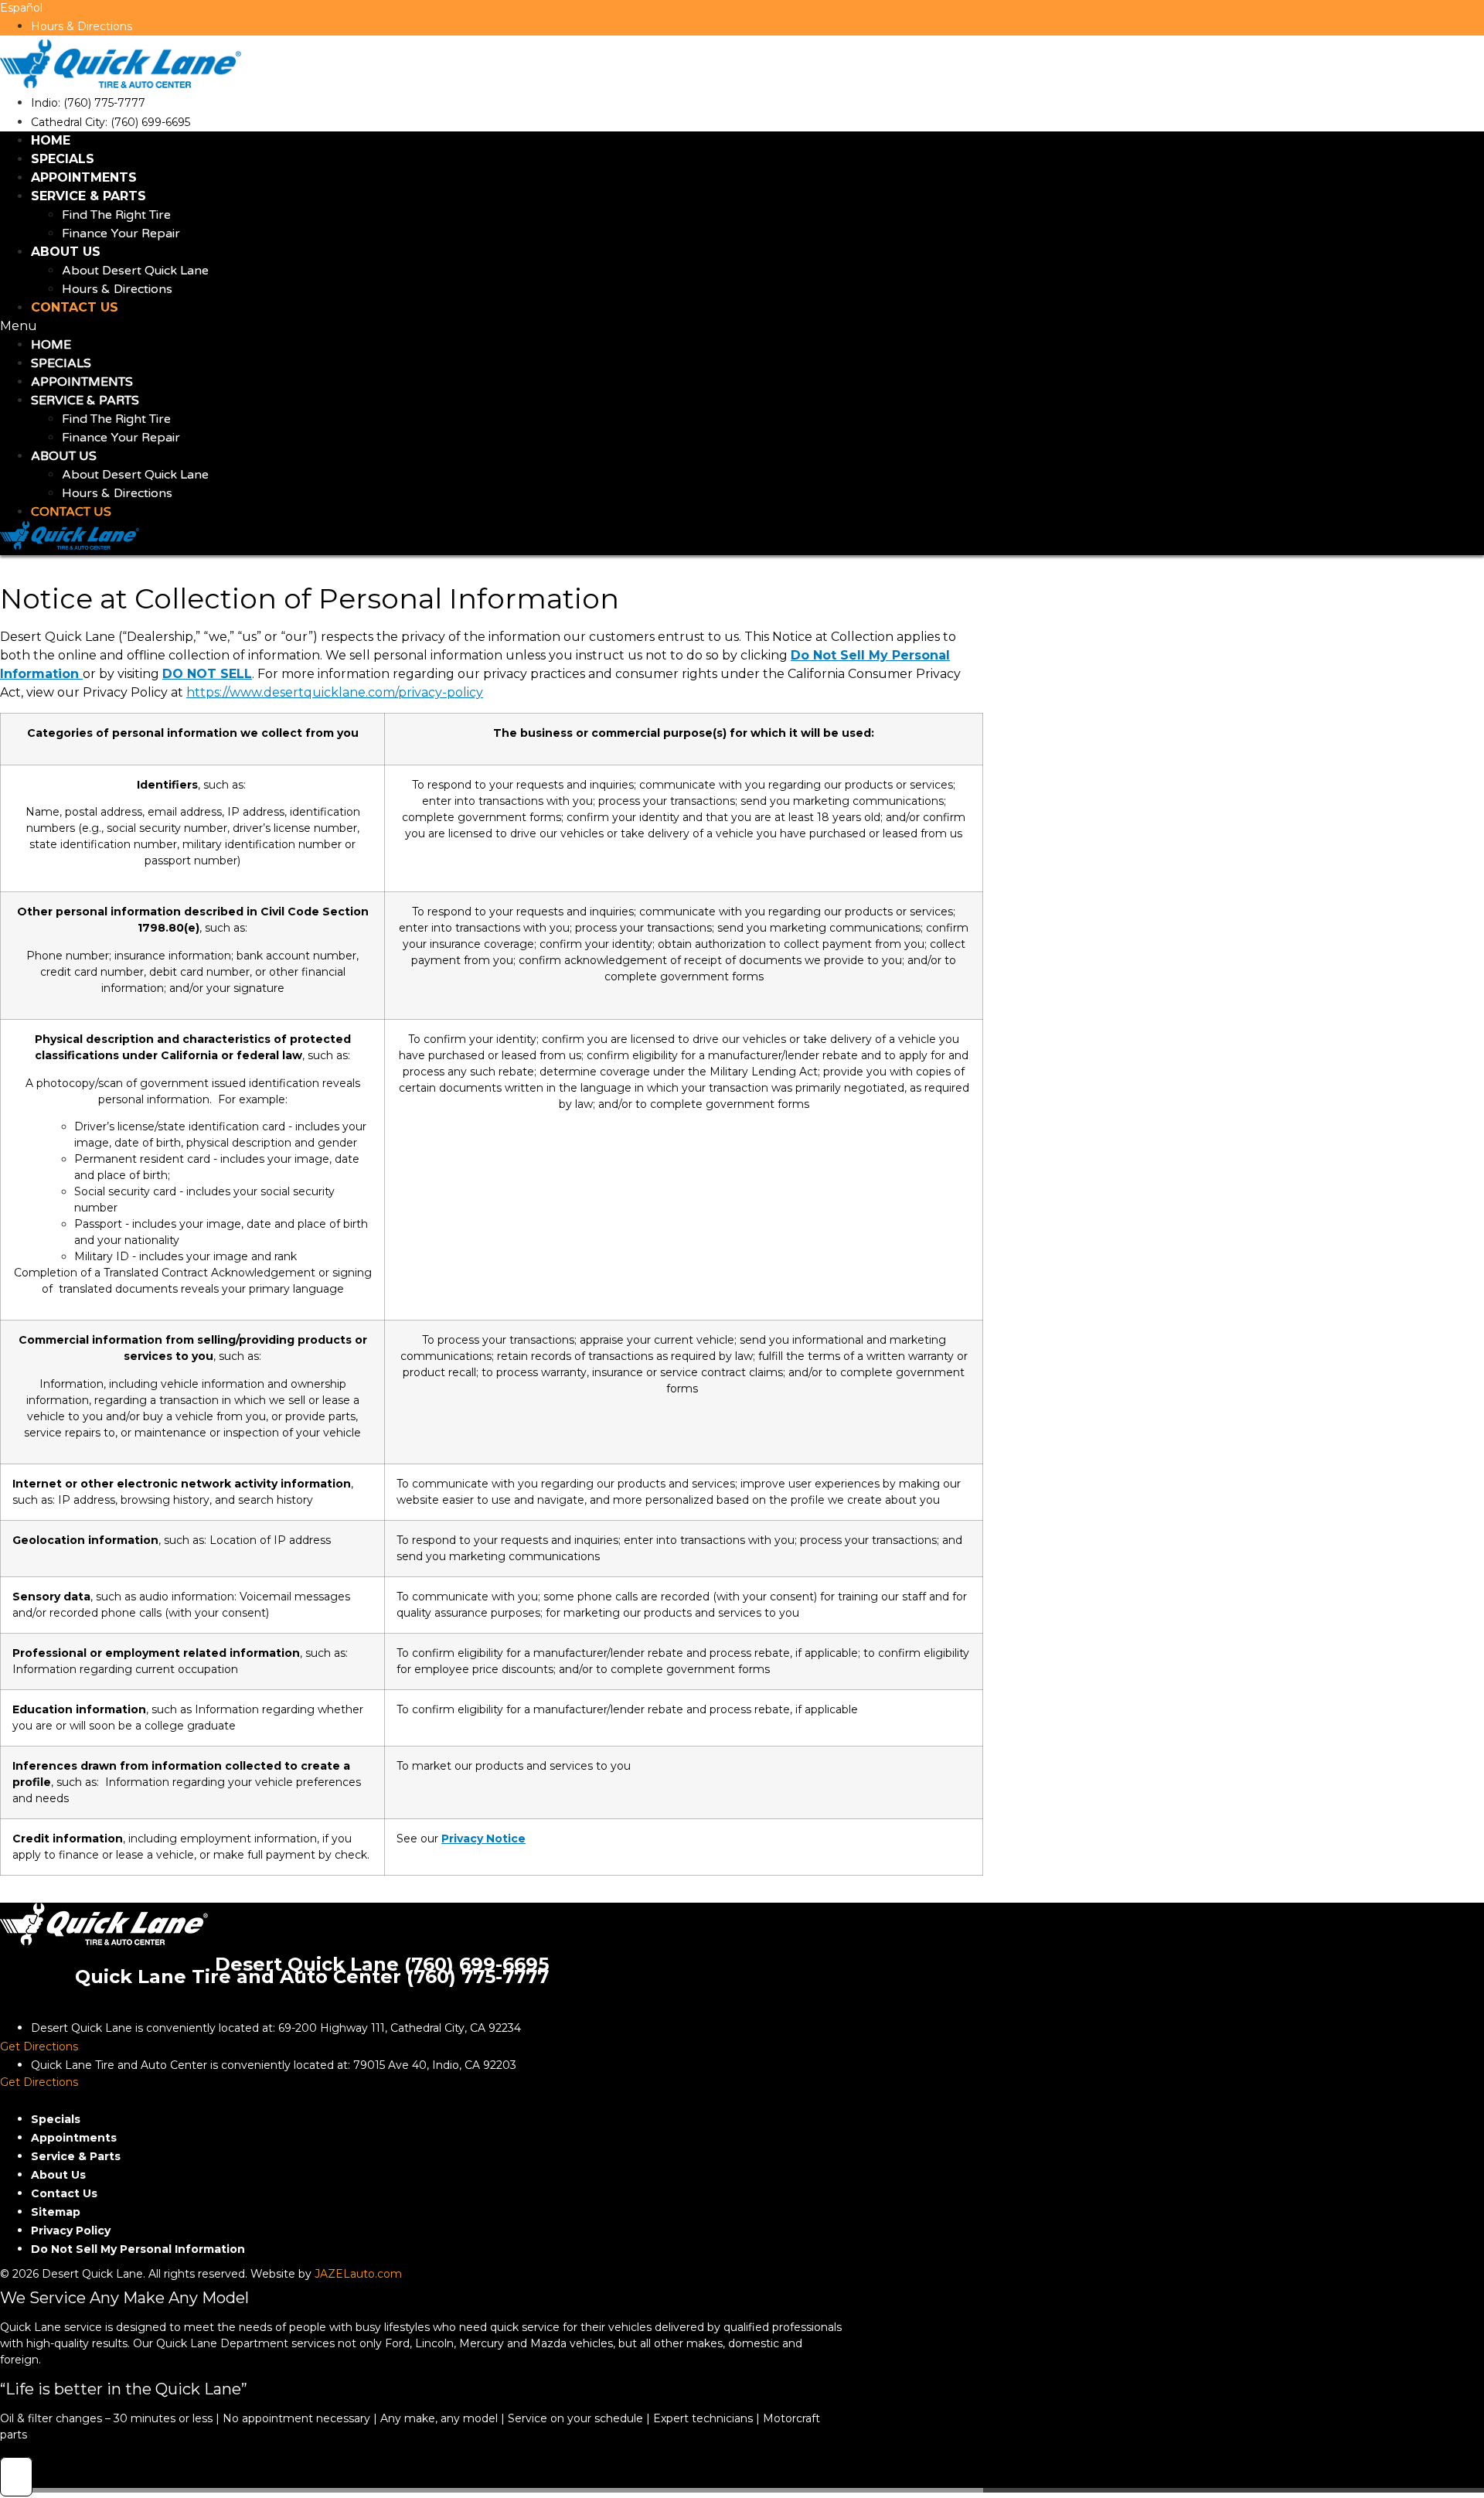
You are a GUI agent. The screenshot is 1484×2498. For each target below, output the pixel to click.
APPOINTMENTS (82, 382)
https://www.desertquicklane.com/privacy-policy (335, 692)
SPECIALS (61, 363)
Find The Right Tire (116, 215)
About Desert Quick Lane (135, 271)
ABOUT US (66, 252)
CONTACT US (75, 307)
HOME (51, 345)
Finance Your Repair (121, 233)
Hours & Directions (117, 493)
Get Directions (39, 2046)
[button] (492, 326)
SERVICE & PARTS (88, 196)
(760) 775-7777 (104, 103)
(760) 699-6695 (150, 122)
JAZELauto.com (358, 2274)
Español (21, 8)
